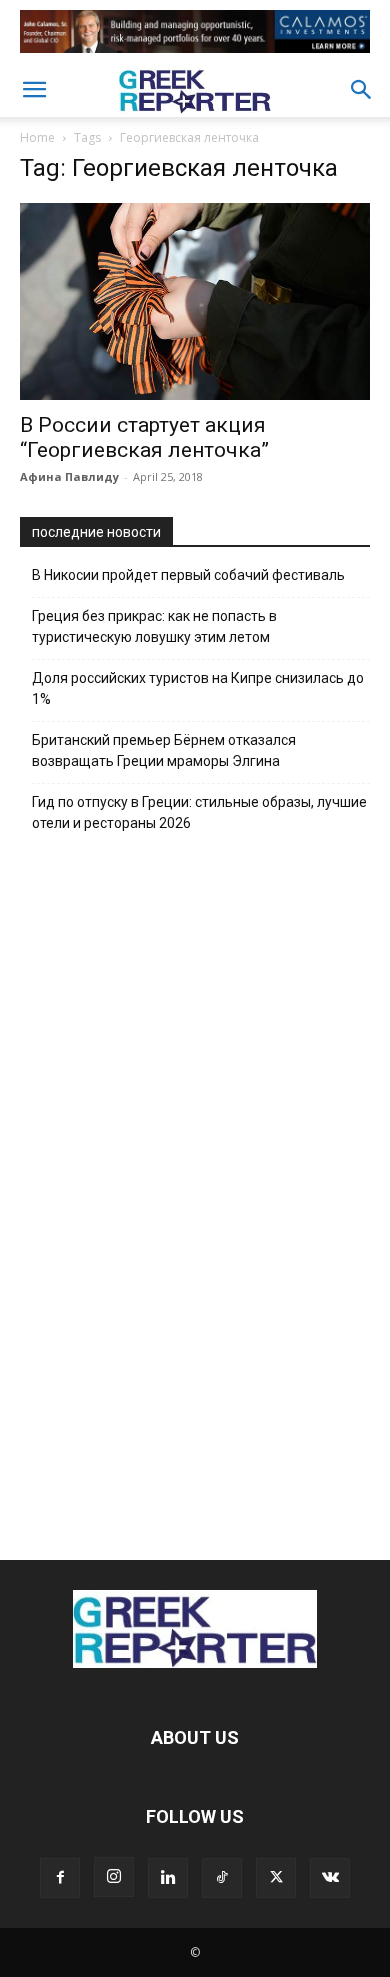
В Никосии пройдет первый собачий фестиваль (188, 575)
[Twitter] (276, 1878)
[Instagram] (114, 1877)
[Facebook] (60, 1878)
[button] (34, 90)
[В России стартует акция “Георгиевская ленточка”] (195, 301)
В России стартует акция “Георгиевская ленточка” (144, 437)
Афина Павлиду (69, 476)
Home (37, 137)
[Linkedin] (168, 1878)
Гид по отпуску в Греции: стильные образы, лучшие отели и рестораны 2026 (199, 812)
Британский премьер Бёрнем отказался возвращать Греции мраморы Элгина (164, 750)
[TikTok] (222, 1878)
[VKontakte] (330, 1878)
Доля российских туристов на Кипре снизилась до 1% (198, 688)
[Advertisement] (195, 1191)
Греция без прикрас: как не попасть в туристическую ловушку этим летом (154, 626)
